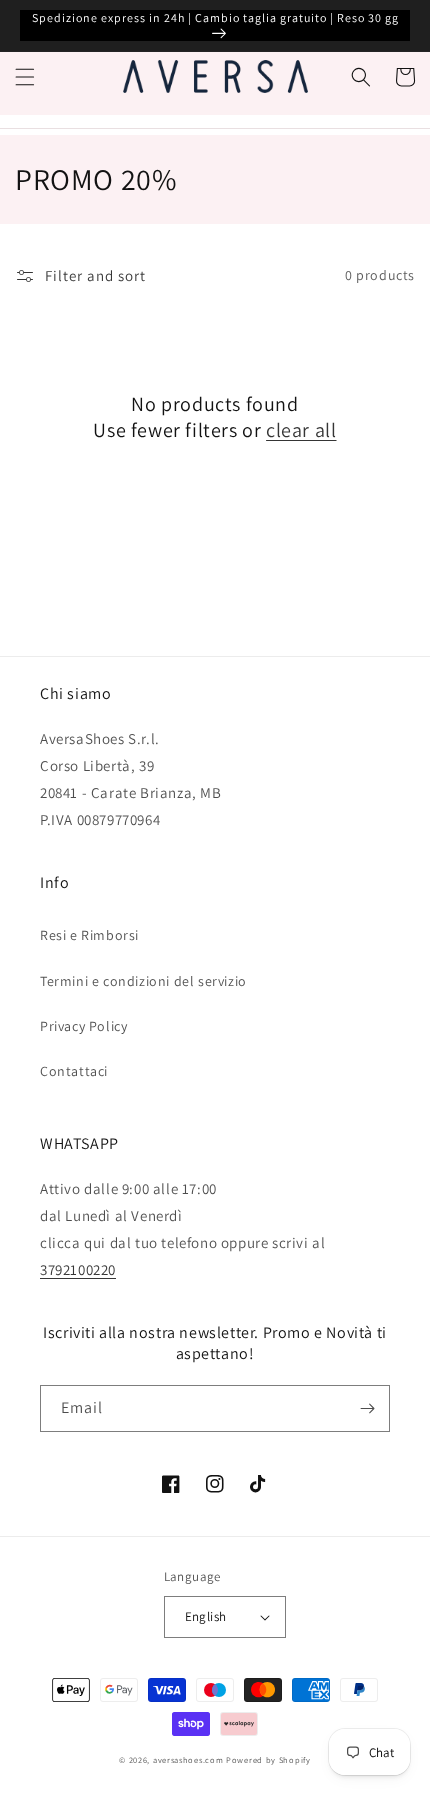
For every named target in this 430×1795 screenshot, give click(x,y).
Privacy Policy (83, 1026)
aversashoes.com (188, 1759)
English (206, 1616)
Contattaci (74, 1071)
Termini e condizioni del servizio (143, 981)
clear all (301, 430)
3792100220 (78, 1269)
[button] (25, 77)
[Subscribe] (367, 1408)
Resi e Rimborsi (89, 935)
